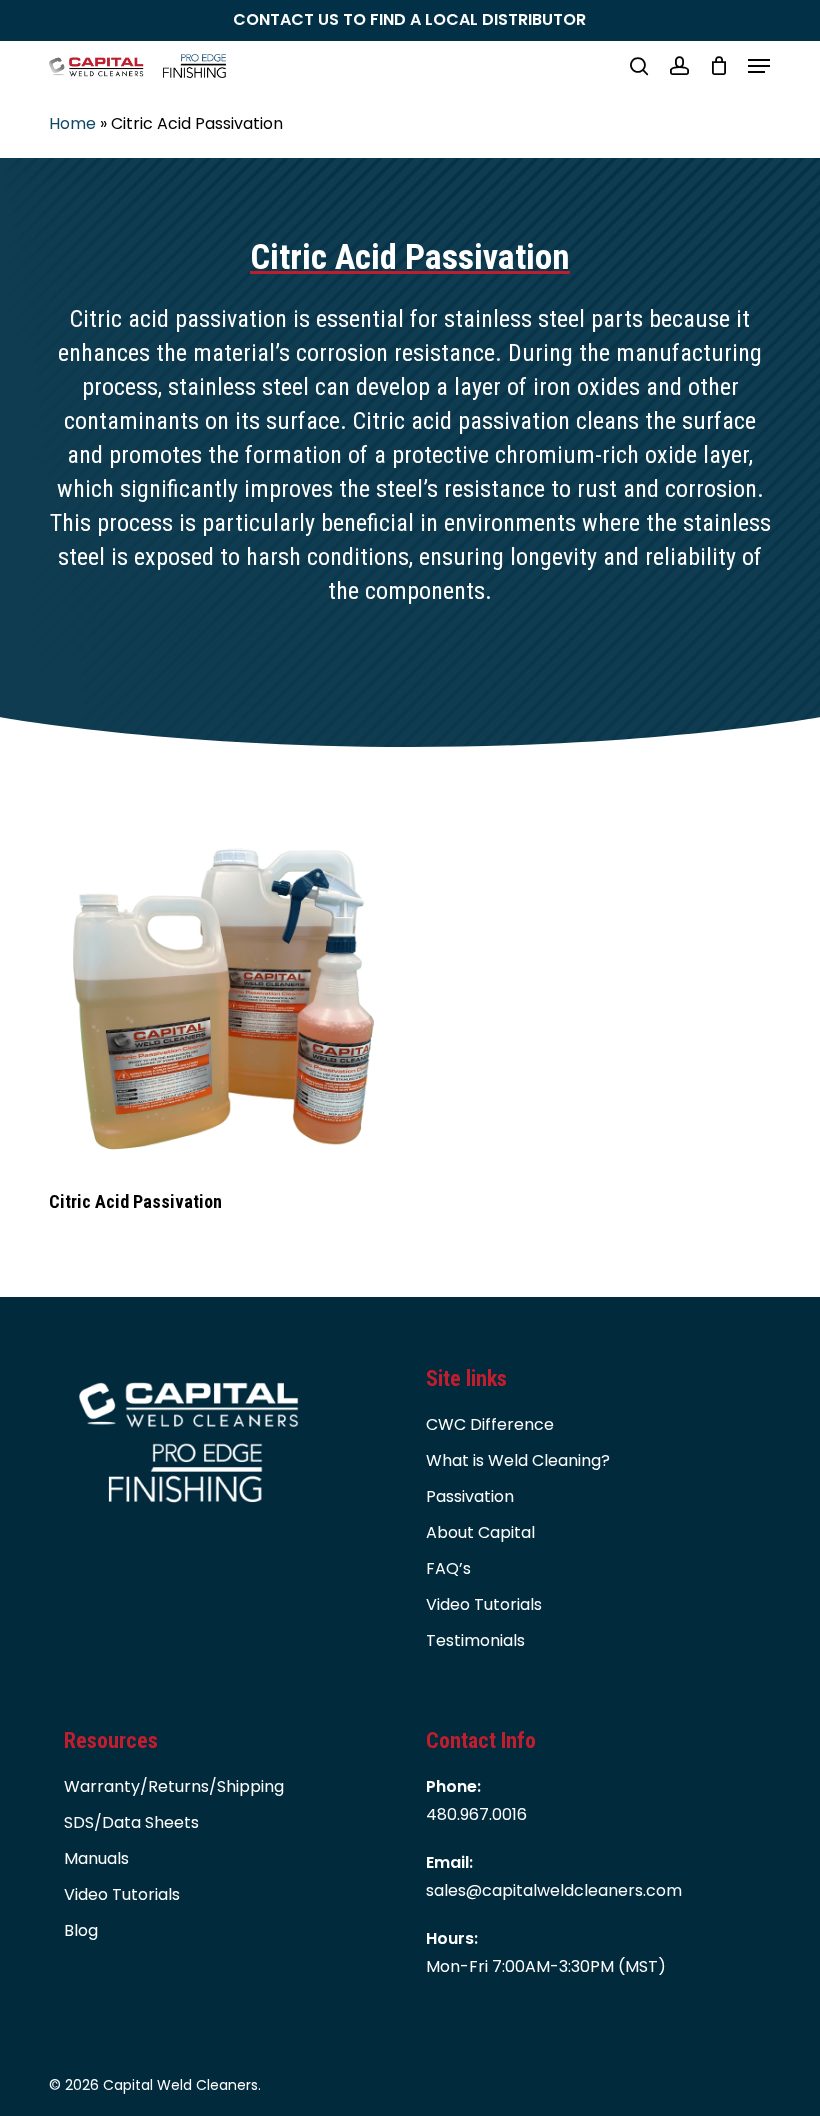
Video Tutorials (484, 1604)
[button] (759, 66)
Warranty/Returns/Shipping (174, 1786)
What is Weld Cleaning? (518, 1460)
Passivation (470, 1496)
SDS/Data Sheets (131, 1822)
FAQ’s (448, 1568)
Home (72, 123)
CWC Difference (490, 1424)
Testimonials (475, 1640)
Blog (81, 1930)
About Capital (480, 1532)
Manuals (96, 1858)
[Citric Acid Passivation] (221, 998)
